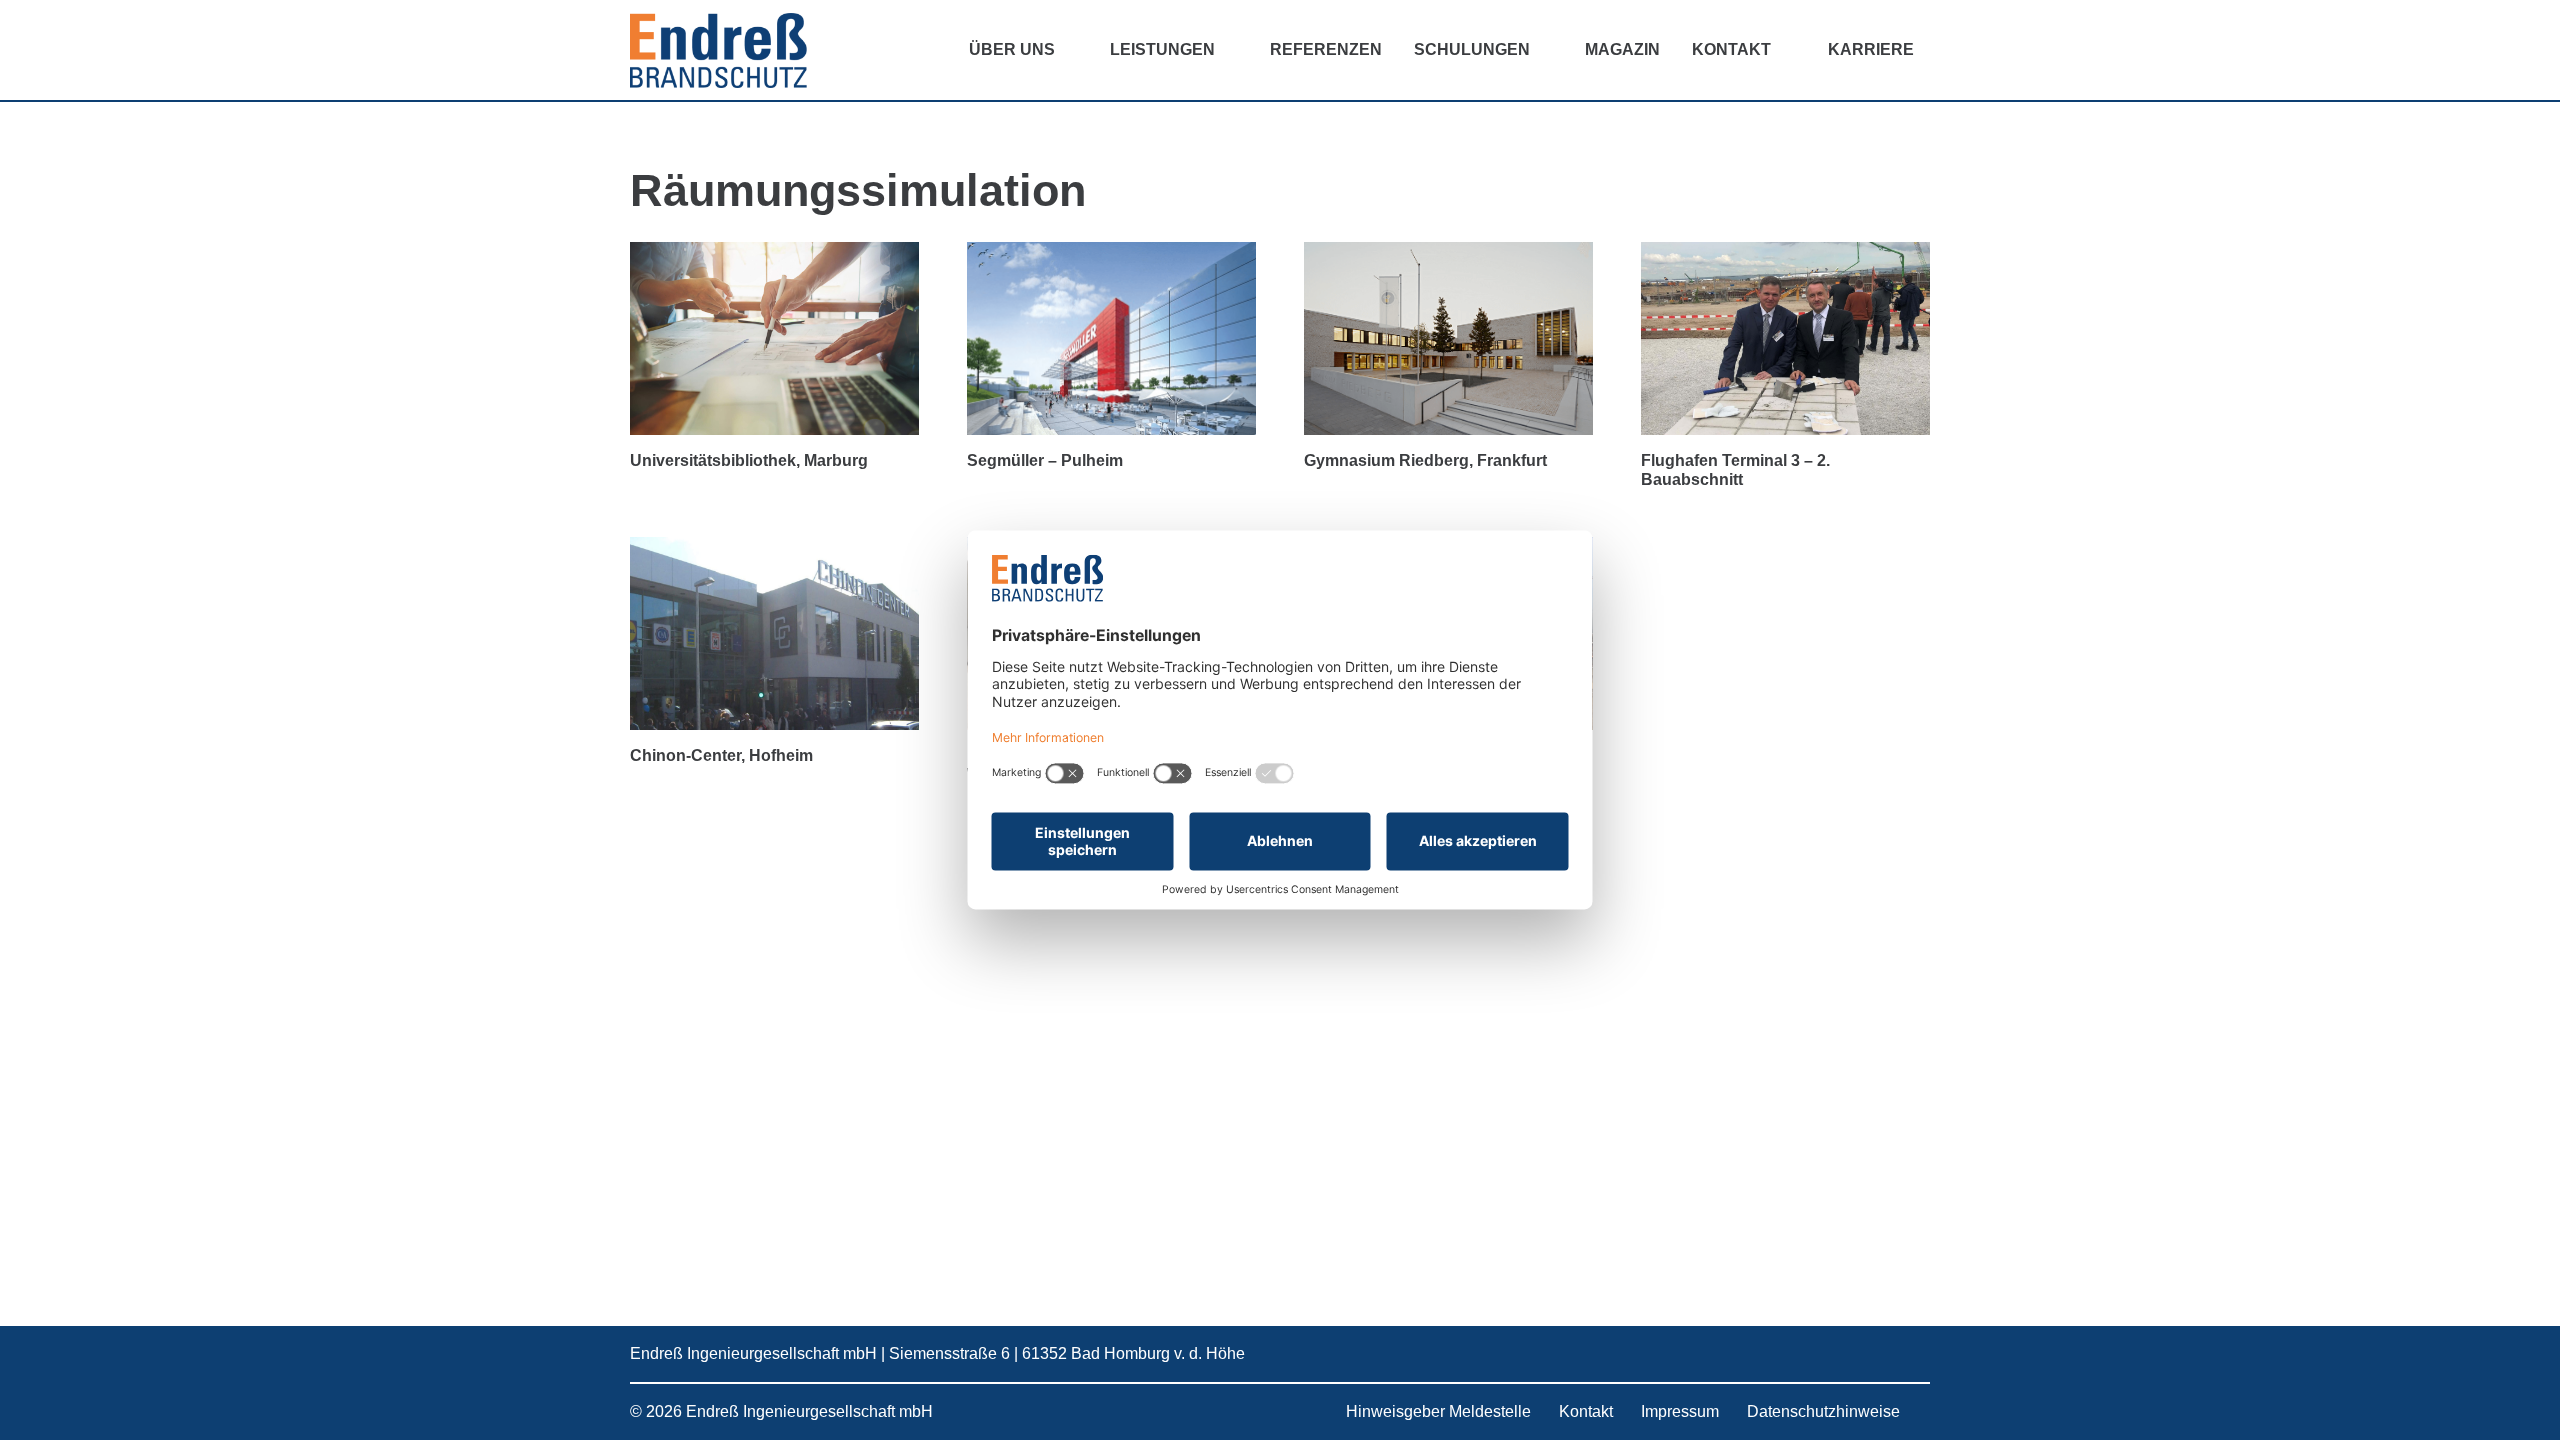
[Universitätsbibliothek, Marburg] (774, 338)
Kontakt (1586, 1411)
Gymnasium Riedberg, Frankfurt (1425, 460)
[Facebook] (1890, 1354)
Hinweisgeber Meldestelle (1438, 1411)
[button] (1070, 49)
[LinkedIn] (1804, 1354)
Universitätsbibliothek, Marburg (749, 460)
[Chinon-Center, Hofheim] (774, 633)
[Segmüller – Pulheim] (1111, 338)
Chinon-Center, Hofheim (721, 755)
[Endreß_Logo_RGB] (718, 50)
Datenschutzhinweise (1823, 1411)
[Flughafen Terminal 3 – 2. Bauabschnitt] (1785, 338)
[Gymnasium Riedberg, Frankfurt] (1448, 338)
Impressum (1680, 1411)
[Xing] (1847, 1354)
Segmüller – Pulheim (1045, 460)
